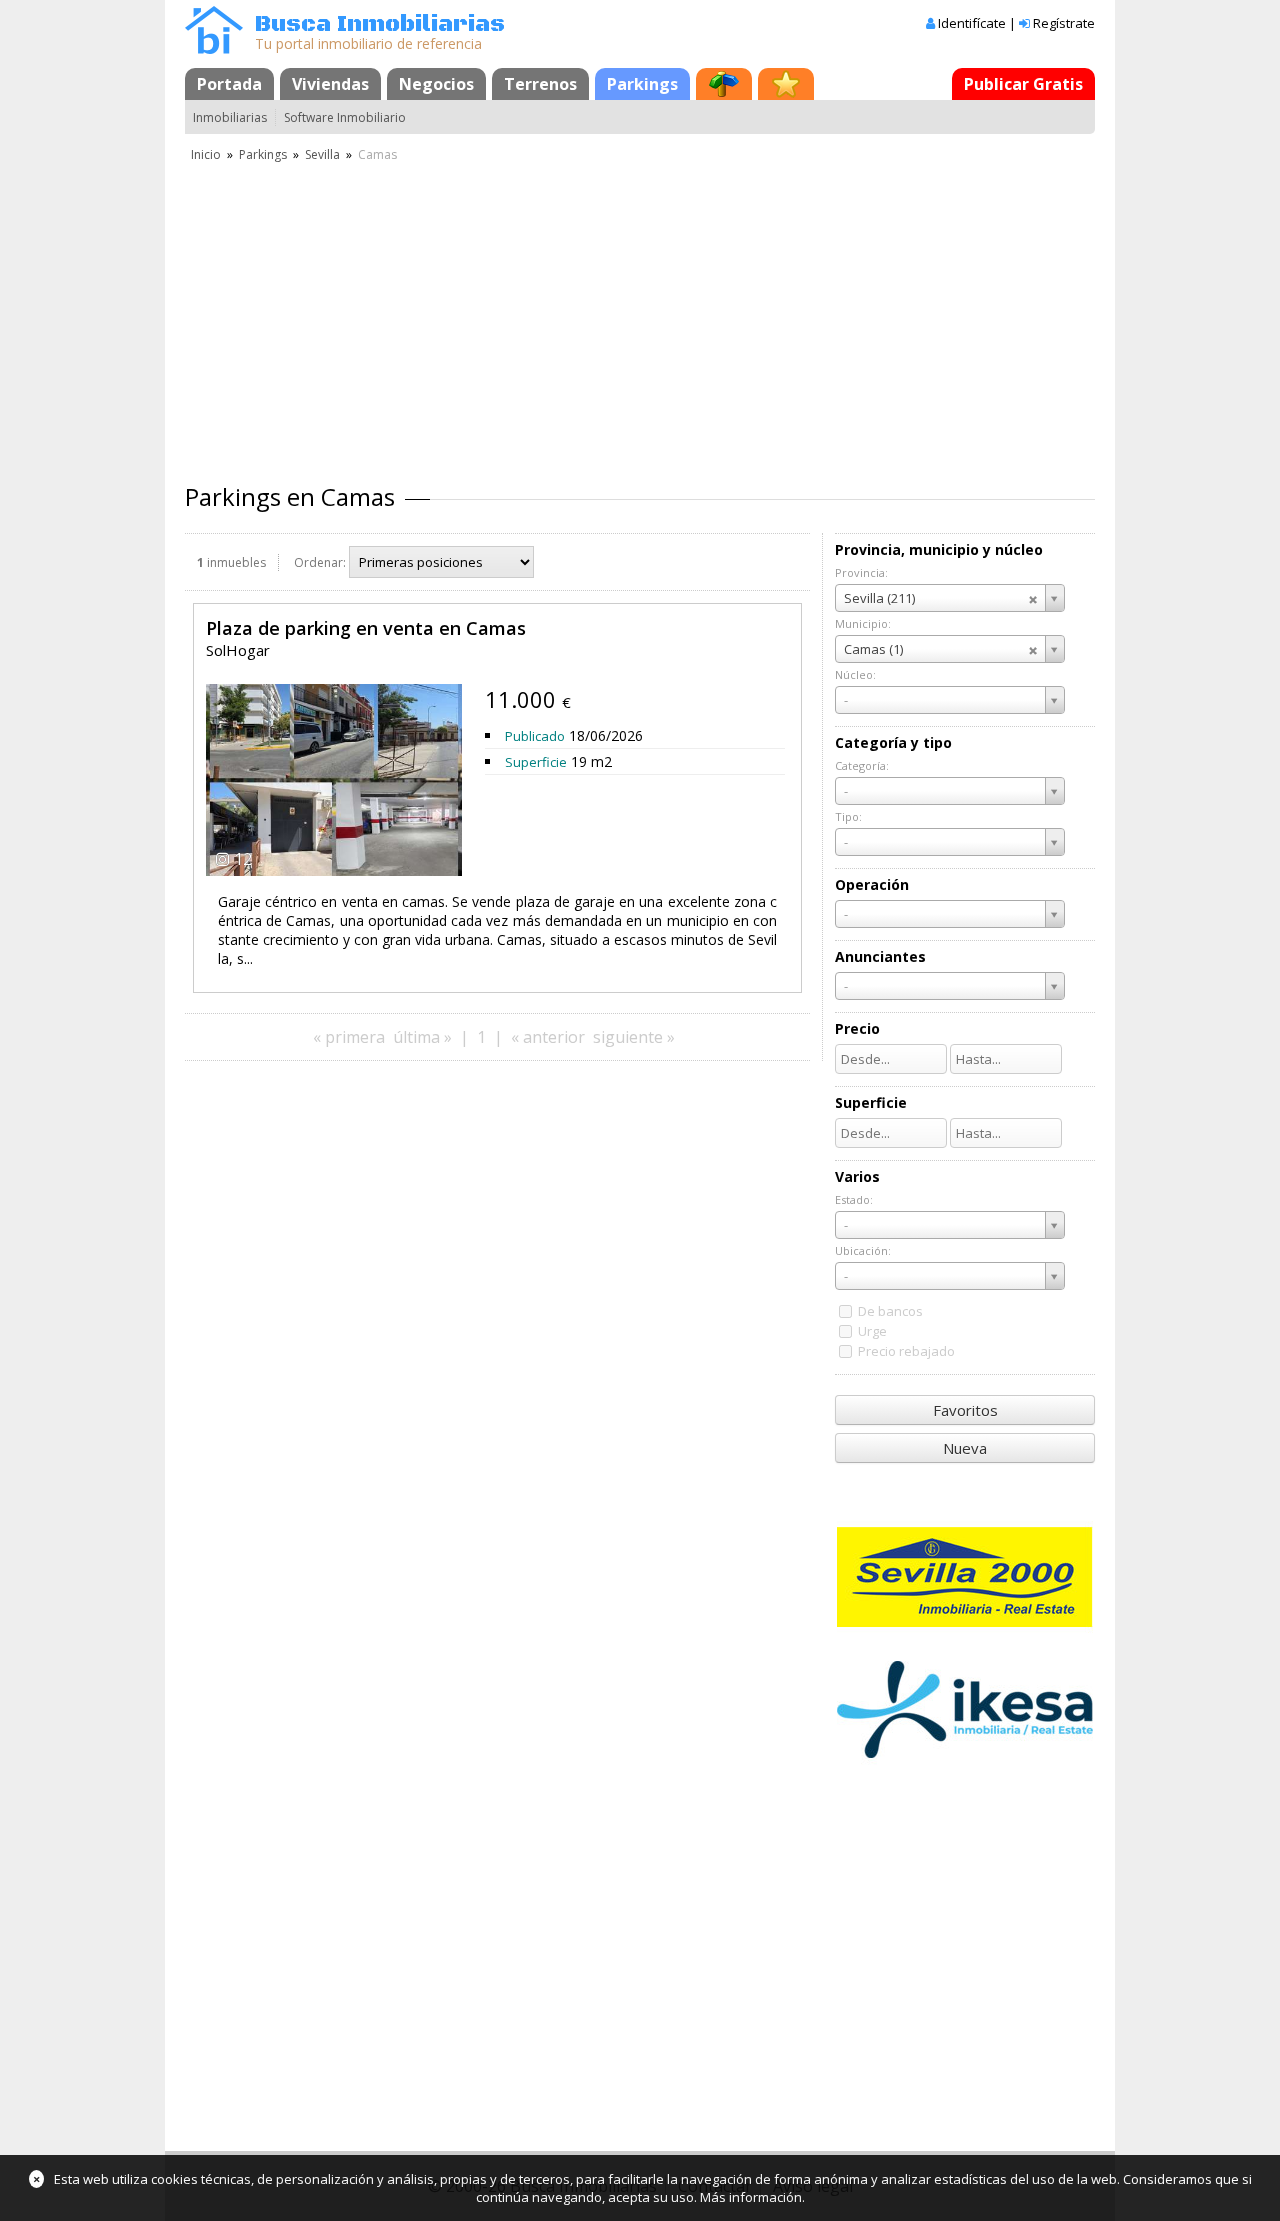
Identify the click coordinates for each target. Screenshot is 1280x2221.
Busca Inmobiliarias (380, 24)
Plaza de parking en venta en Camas (366, 628)
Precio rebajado (906, 1351)
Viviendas (330, 84)
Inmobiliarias (230, 117)
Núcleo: (855, 674)
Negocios (436, 84)
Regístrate (1064, 23)
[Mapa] (724, 84)
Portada (229, 84)
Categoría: (862, 765)
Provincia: (861, 572)
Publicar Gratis (1023, 84)
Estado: (854, 1199)
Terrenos (540, 84)
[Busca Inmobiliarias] (214, 49)
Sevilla (322, 154)
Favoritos (965, 1410)
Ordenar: (320, 562)
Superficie (536, 762)
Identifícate (972, 23)
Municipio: (863, 623)
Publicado (535, 736)
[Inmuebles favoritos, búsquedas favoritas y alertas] (786, 84)
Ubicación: (863, 1250)
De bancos (890, 1311)
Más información (751, 2197)
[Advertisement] (640, 315)
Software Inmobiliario (345, 117)
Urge (872, 1331)
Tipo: (848, 816)
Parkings (642, 84)
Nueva (965, 1448)
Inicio (206, 154)
